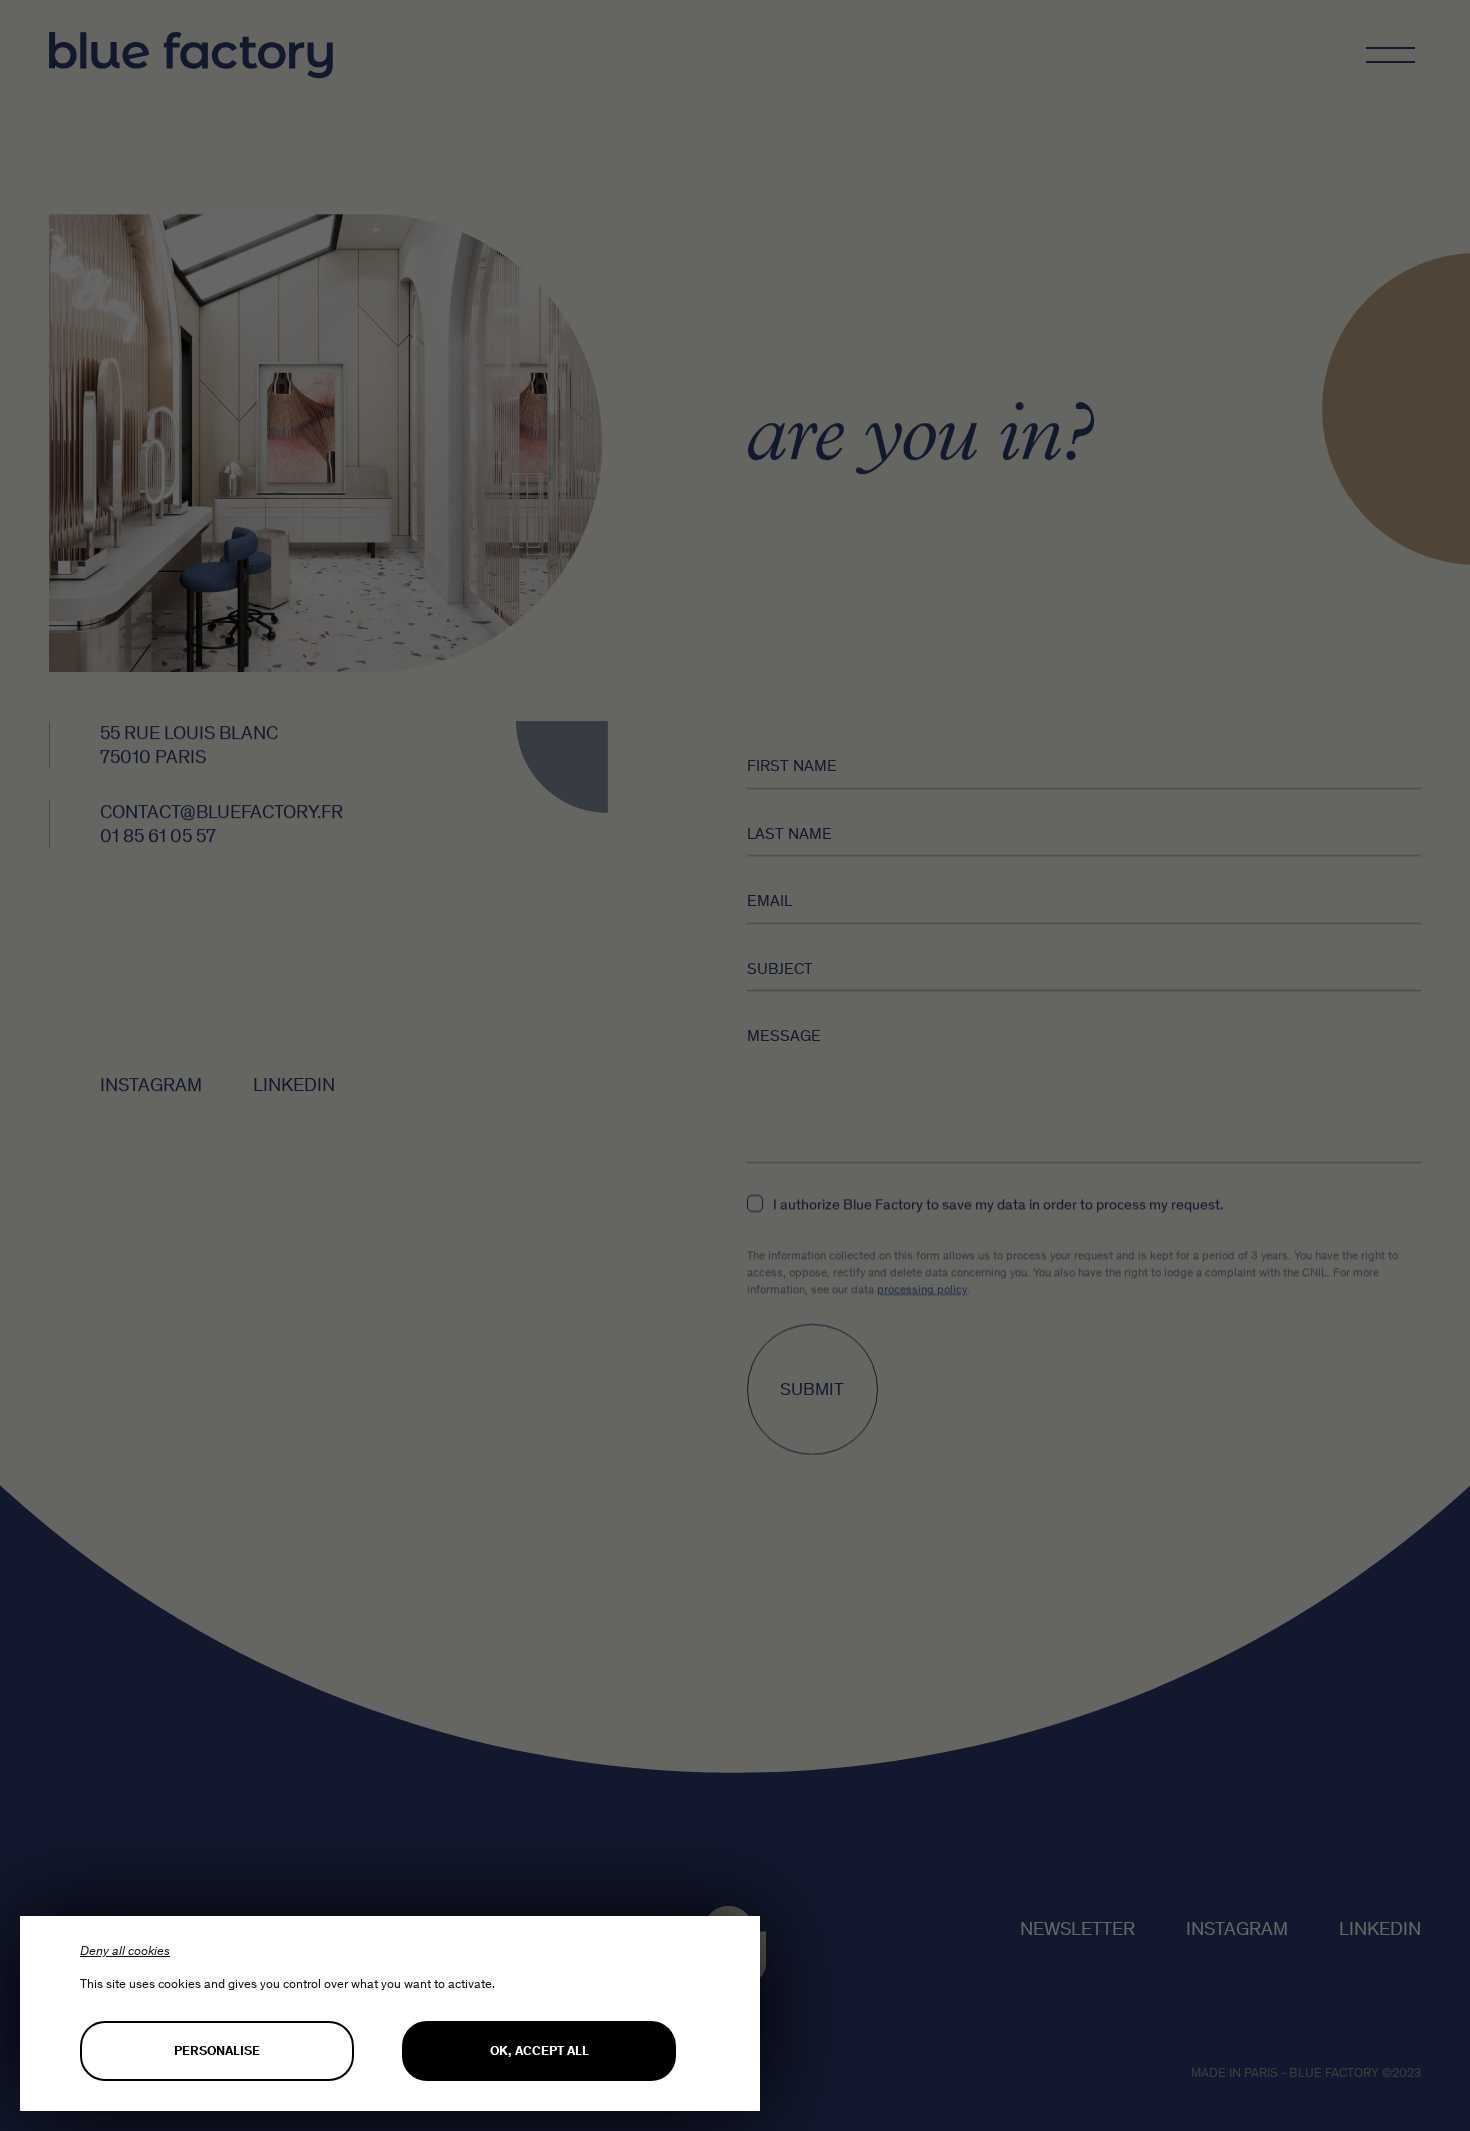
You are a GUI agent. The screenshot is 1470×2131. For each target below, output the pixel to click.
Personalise (217, 2050)
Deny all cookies (125, 1950)
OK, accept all (539, 2050)
